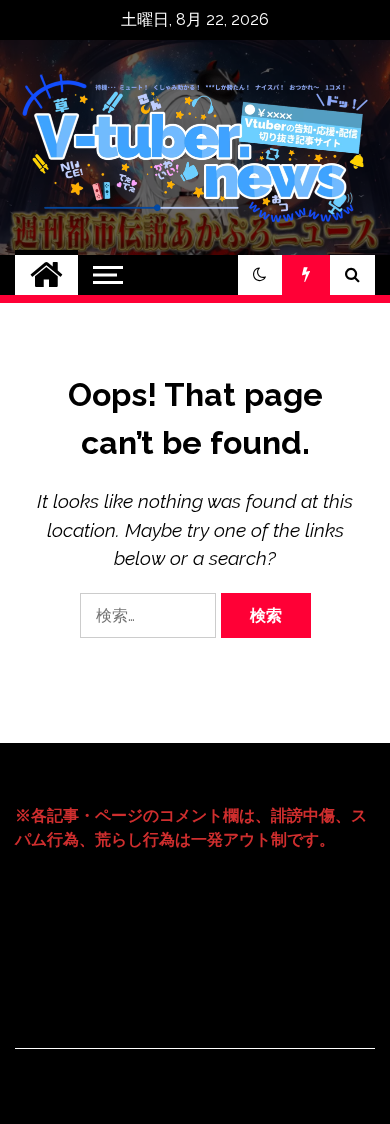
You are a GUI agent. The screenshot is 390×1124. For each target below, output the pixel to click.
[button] (260, 275)
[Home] (46, 275)
